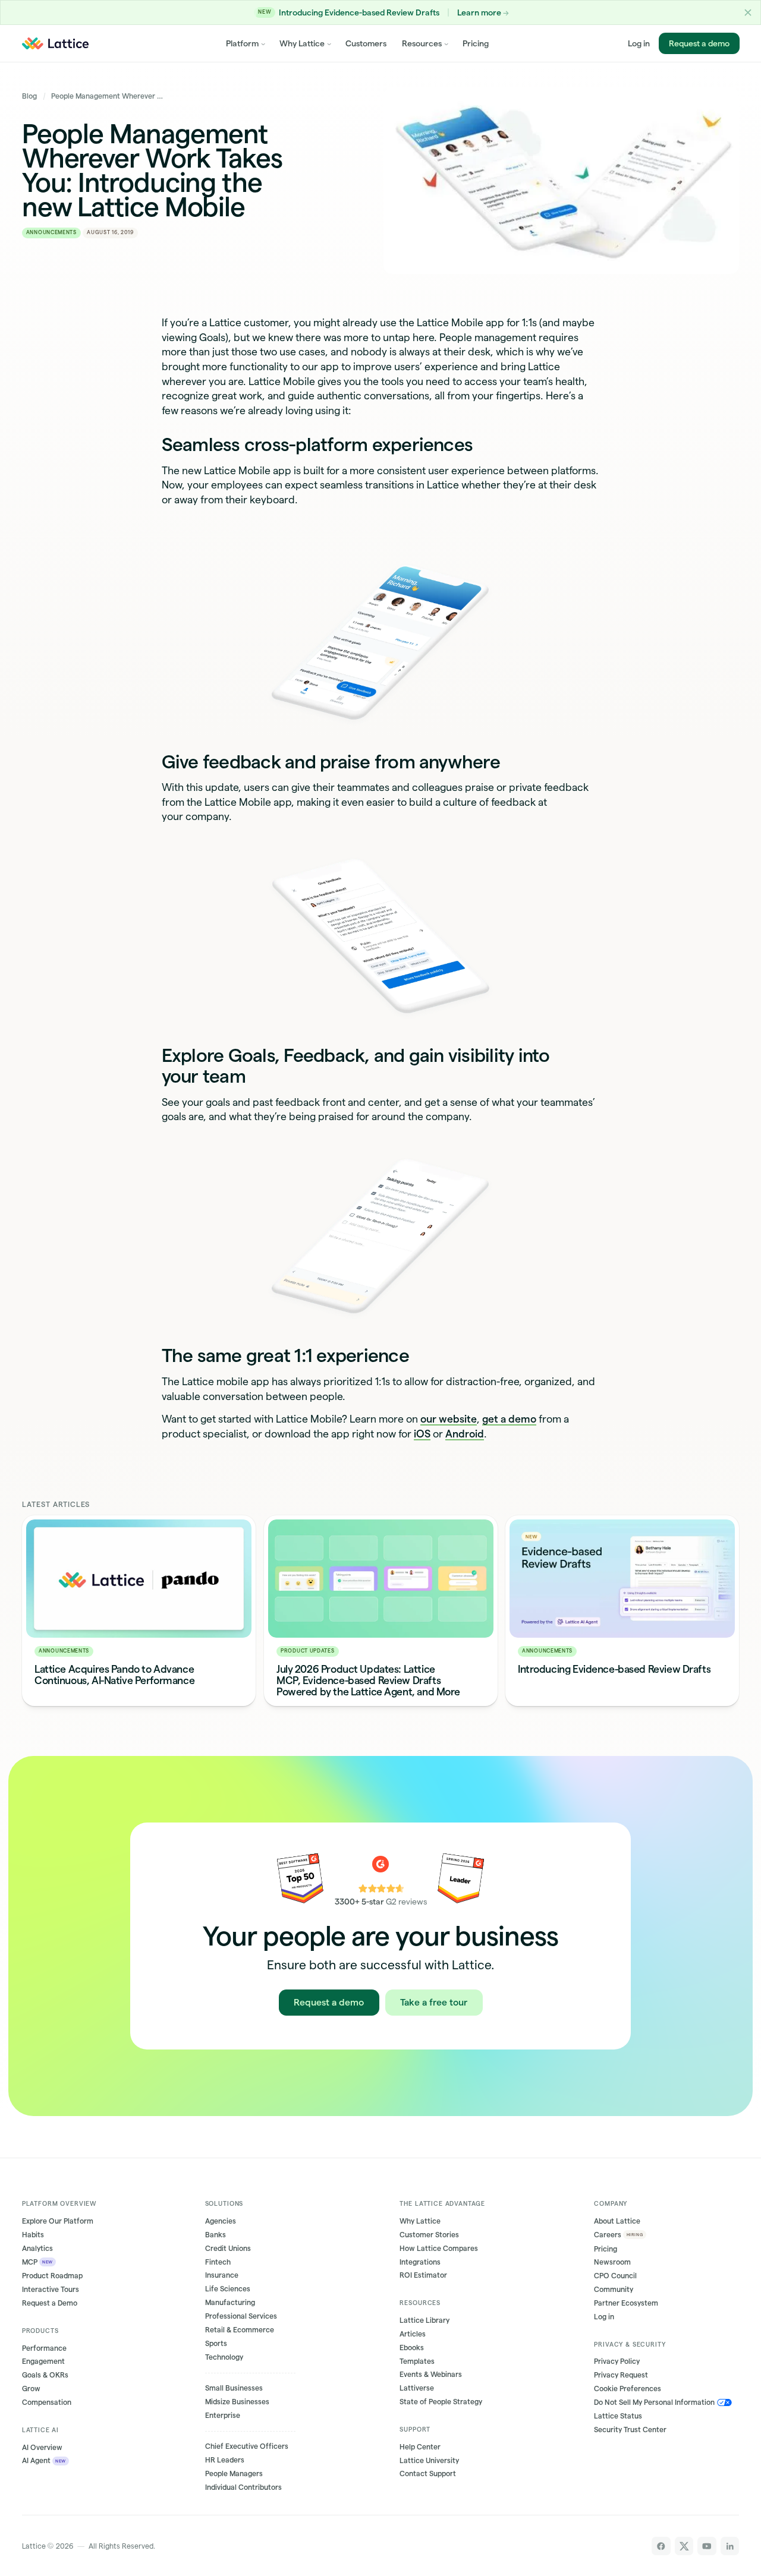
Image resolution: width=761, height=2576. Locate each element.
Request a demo (699, 43)
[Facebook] (661, 2546)
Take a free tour (434, 2002)
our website (449, 1419)
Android (465, 1434)
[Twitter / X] (684, 2546)
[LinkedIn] (730, 2546)
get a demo (509, 1419)
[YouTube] (707, 2546)
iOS (422, 1434)
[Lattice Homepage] (55, 43)
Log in (639, 43)
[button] (748, 12)
